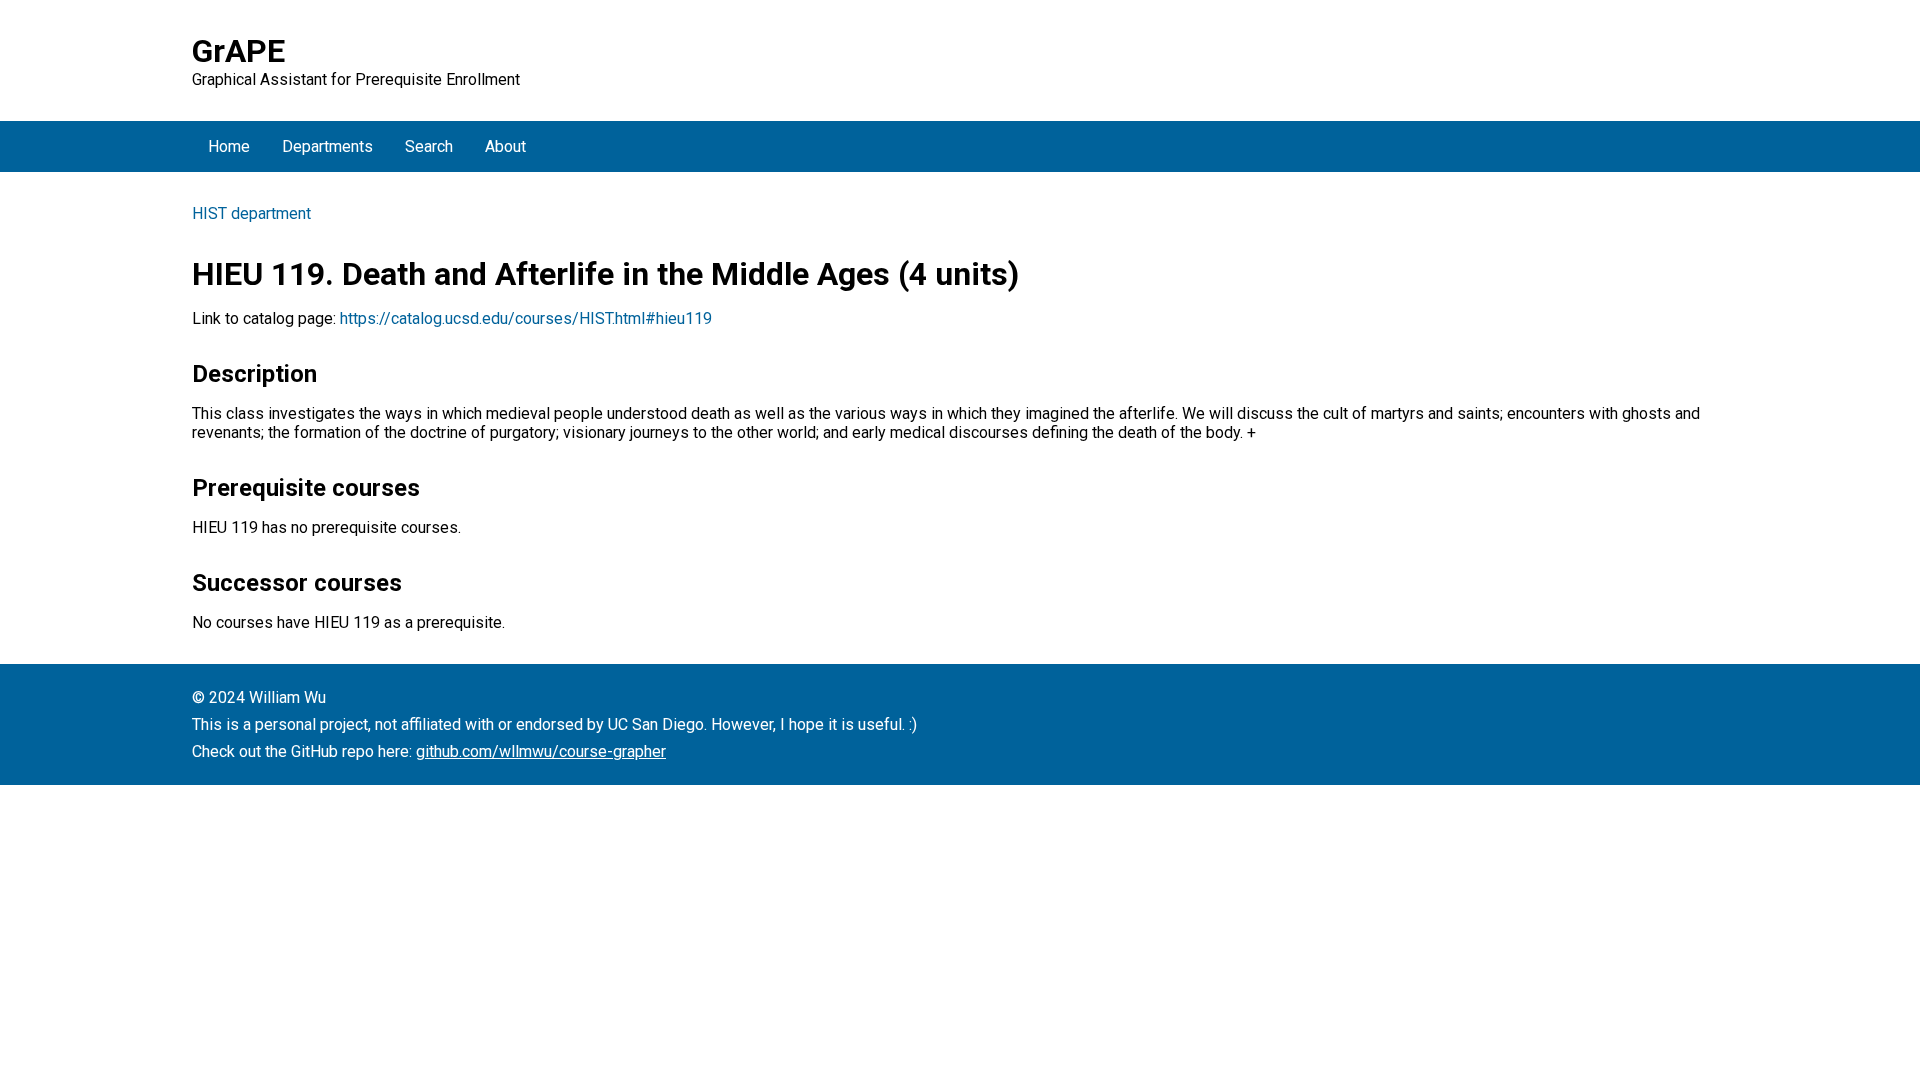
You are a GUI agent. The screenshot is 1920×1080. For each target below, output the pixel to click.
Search (429, 146)
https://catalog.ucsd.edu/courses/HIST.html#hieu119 (526, 318)
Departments (327, 146)
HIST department (251, 213)
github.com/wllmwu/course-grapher (541, 751)
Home (229, 146)
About (505, 146)
